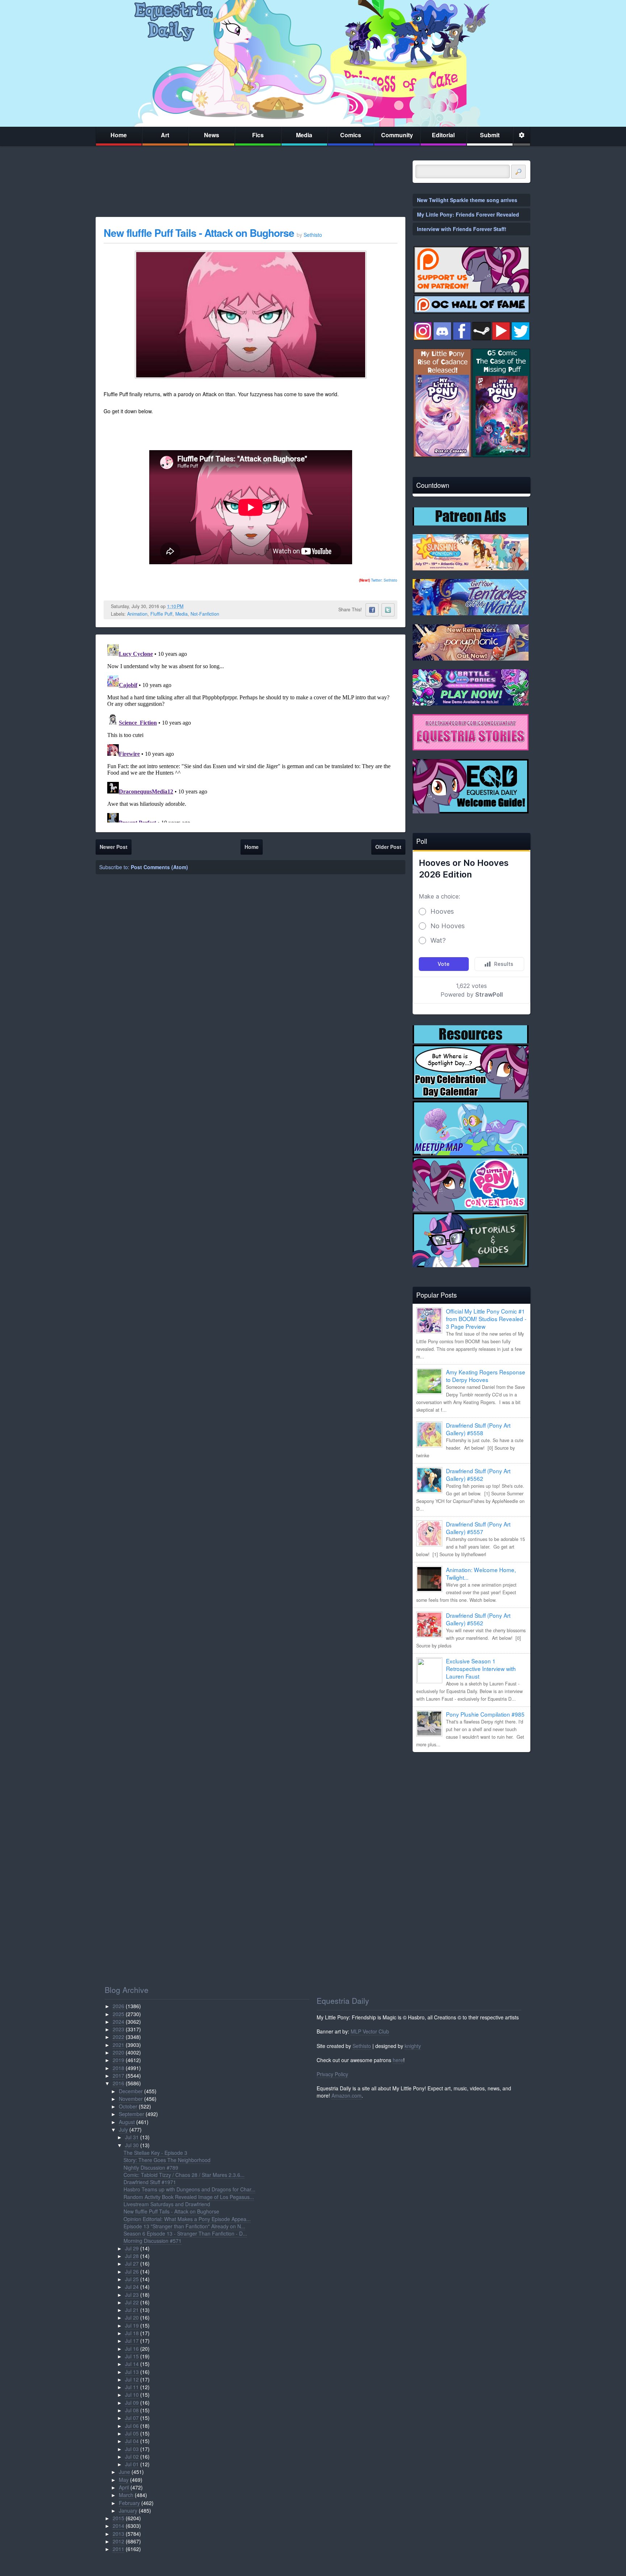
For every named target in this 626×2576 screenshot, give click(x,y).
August (127, 2122)
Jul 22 (132, 2302)
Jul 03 (132, 2449)
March (126, 2495)
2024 (118, 2022)
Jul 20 (132, 2317)
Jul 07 (132, 2418)
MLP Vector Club (370, 2031)
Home (119, 135)
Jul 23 (132, 2295)
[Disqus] (251, 732)
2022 (118, 2037)
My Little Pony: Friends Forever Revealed (468, 214)
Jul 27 (132, 2263)
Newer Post (114, 847)
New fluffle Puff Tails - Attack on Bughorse (199, 233)
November (131, 2099)
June (124, 2472)
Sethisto (362, 2046)
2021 (118, 2045)
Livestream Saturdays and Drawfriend (167, 2204)
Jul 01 (132, 2464)
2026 (118, 2006)
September (132, 2114)
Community (397, 135)
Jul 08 (132, 2410)
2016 (118, 2083)
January (128, 2510)
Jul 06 (132, 2426)
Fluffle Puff (161, 614)
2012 (118, 2541)
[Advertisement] (471, 1808)
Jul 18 (132, 2333)
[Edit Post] (189, 606)
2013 (118, 2534)
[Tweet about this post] (388, 610)
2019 (118, 2060)
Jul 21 (132, 2310)
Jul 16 (132, 2349)
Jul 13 (132, 2372)
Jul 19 (132, 2325)
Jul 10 (132, 2395)
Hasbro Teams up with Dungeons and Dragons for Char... (189, 2189)
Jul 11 (132, 2387)
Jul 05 (132, 2433)
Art (165, 135)
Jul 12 (132, 2379)
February (129, 2503)
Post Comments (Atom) (159, 867)
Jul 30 (132, 2145)
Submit (490, 135)
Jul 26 (132, 2271)
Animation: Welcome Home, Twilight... (481, 1573)
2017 (118, 2076)
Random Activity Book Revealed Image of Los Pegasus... (189, 2197)
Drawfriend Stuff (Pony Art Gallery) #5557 (478, 1528)
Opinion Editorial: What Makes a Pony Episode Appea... (187, 2219)
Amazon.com (347, 2095)
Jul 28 (132, 2256)
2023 (118, 2029)
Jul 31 (132, 2137)
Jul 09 (132, 2403)
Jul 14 (132, 2364)
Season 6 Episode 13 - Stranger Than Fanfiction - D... (185, 2233)
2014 (118, 2526)
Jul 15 (132, 2356)
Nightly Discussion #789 (151, 2167)
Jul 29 (132, 2248)
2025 (118, 2014)
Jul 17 (132, 2341)
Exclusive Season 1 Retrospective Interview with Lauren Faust (481, 1668)
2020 (118, 2052)
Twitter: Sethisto (378, 580)
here (398, 2060)
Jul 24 (132, 2287)
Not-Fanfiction (205, 614)
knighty (413, 2046)
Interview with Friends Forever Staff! (462, 229)
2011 (118, 2549)
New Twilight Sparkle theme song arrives (467, 200)
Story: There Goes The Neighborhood (167, 2160)
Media (304, 135)
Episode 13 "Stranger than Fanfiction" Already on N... (184, 2226)
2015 (118, 2518)
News (212, 135)
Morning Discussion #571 (153, 2241)
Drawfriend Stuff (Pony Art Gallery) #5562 (478, 1475)
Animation (137, 614)
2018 (118, 2068)
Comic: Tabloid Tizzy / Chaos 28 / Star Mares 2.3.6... (184, 2175)
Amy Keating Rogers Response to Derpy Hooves (486, 1376)
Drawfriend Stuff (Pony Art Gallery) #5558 (478, 1429)
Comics (351, 135)
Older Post (388, 847)
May (124, 2480)
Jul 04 (132, 2441)
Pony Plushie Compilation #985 (485, 1714)
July (123, 2129)
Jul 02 (132, 2456)
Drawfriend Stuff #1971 (150, 2182)
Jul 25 (132, 2279)
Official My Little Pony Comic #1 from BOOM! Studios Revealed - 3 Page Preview (486, 1319)
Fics (258, 135)
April (124, 2487)
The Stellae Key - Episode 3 (155, 2153)
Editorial (443, 135)
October (128, 2106)
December (131, 2091)
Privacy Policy (332, 2074)
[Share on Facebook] (372, 610)
